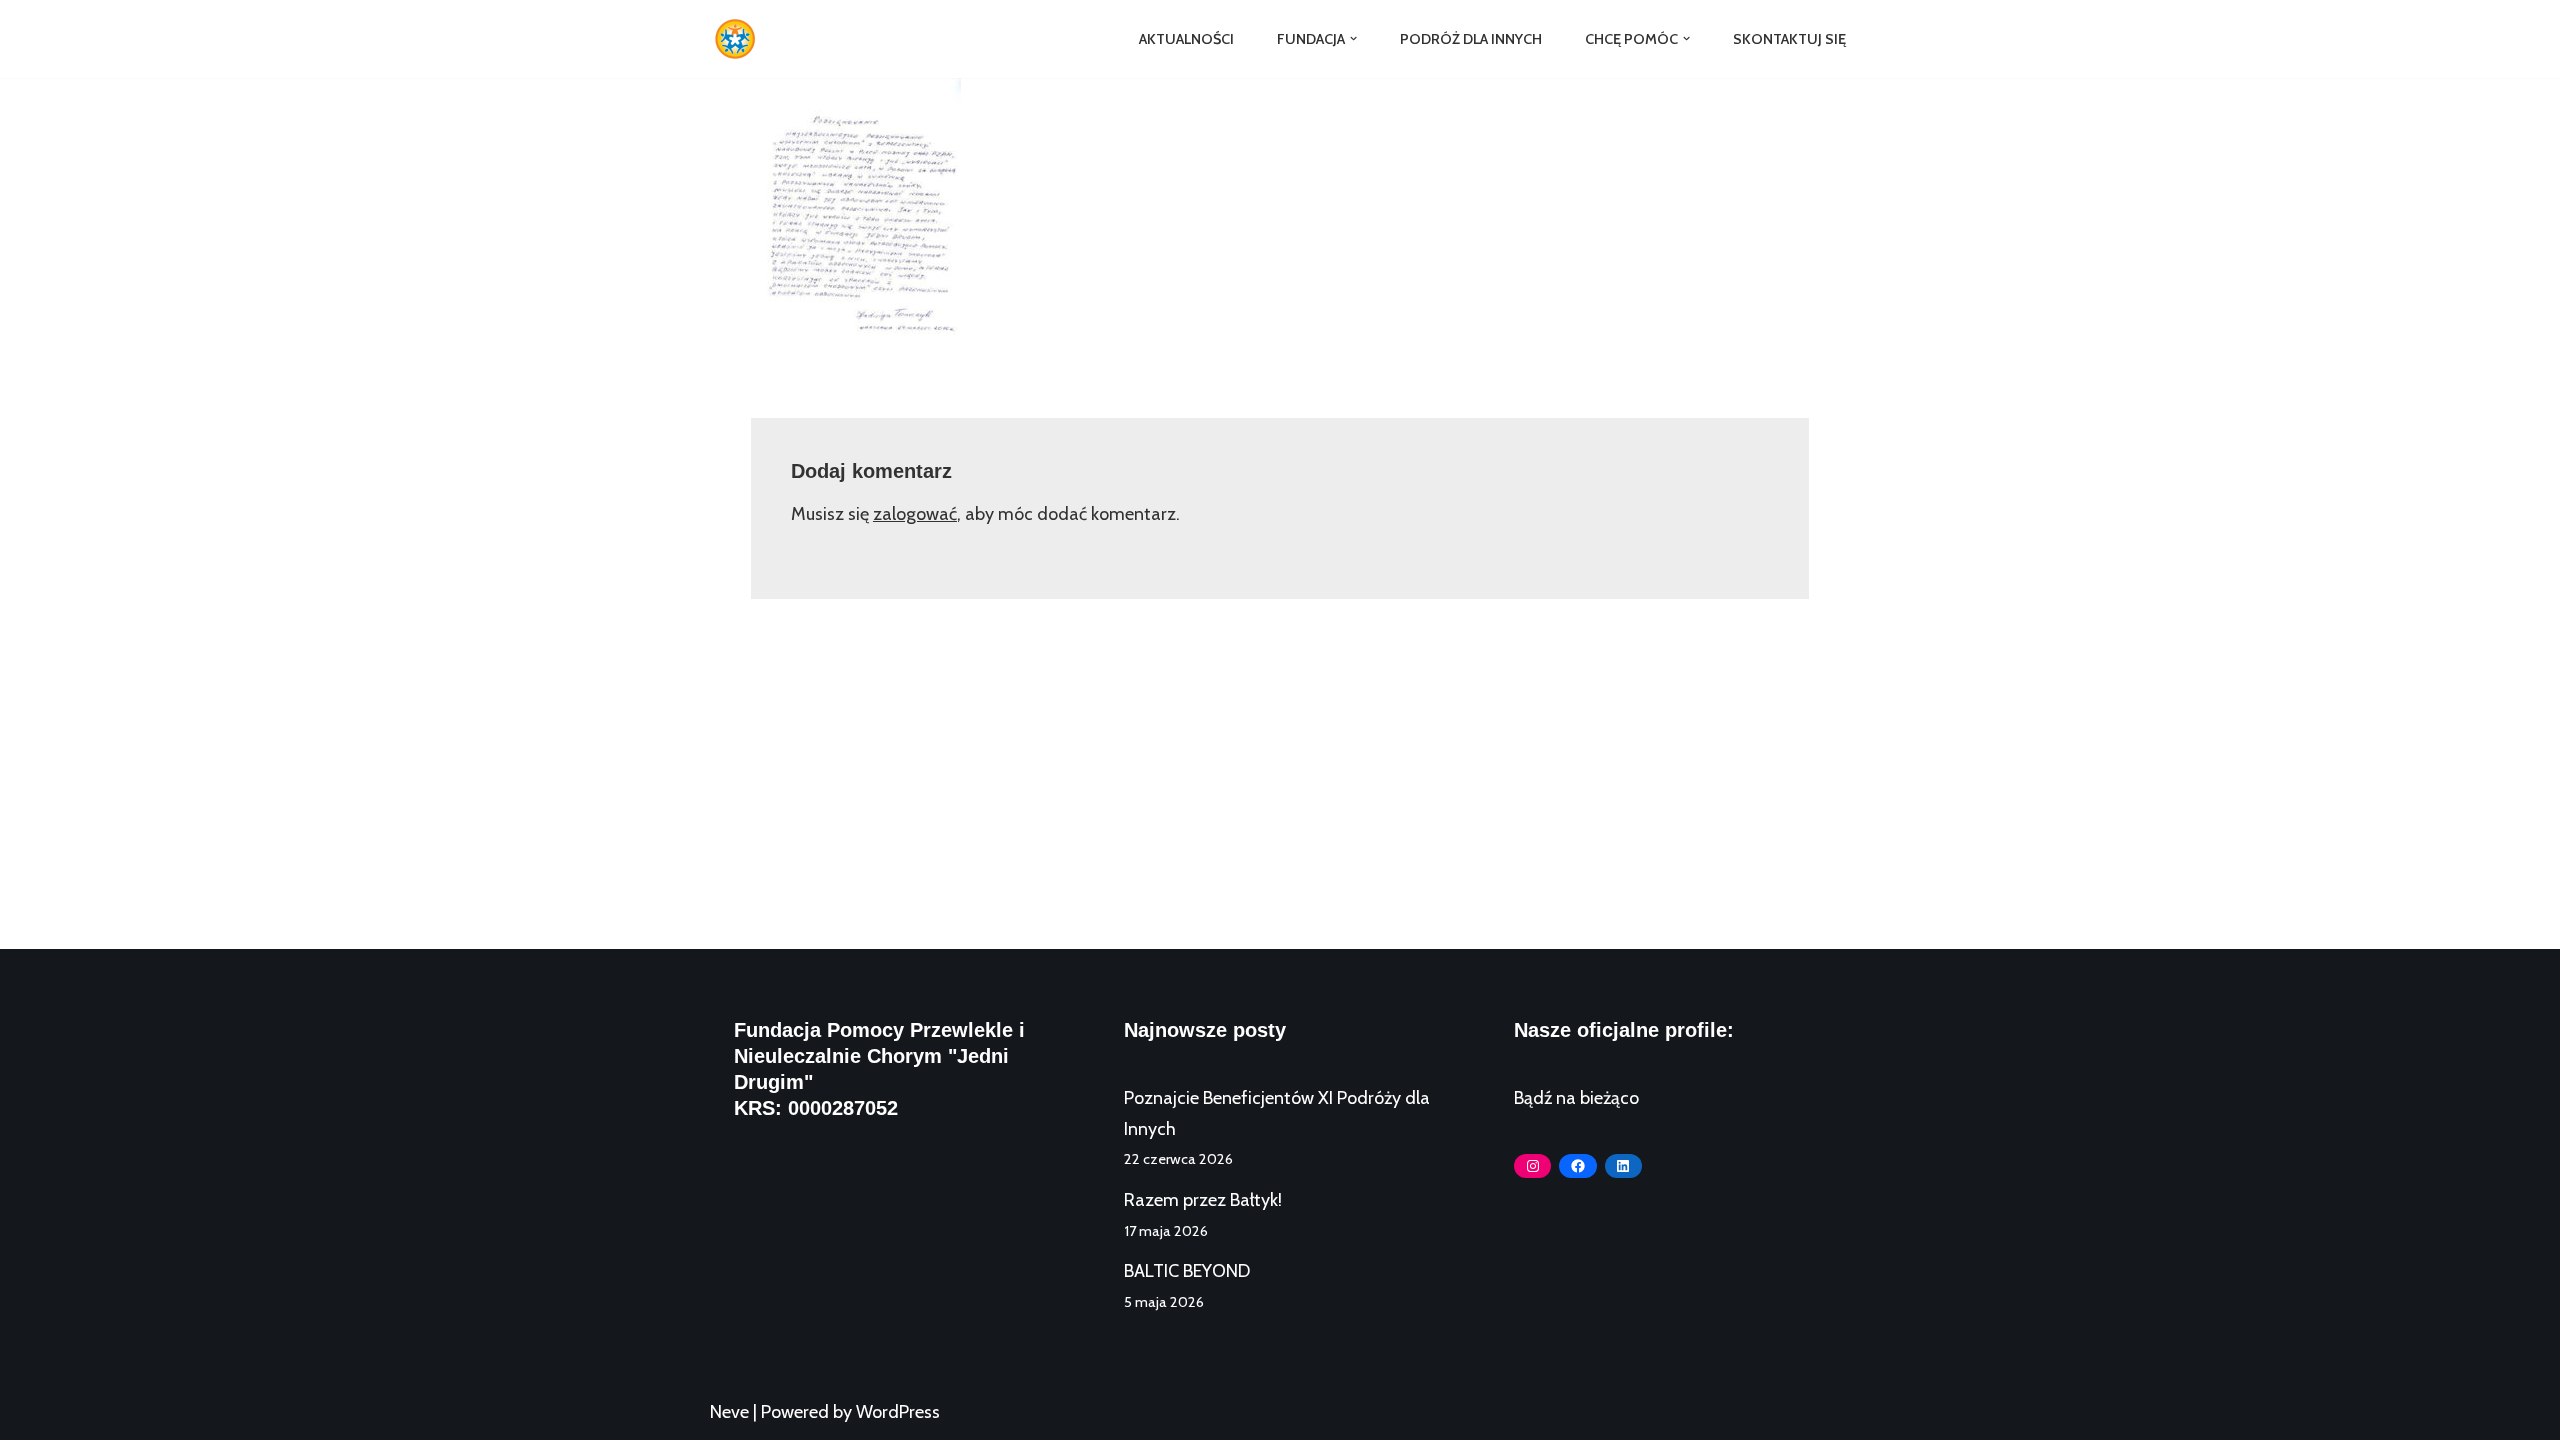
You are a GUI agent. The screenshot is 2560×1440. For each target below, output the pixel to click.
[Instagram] (1532, 1166)
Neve (729, 1412)
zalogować (915, 514)
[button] (1353, 38)
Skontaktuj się (1789, 39)
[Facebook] (1577, 1166)
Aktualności (1186, 39)
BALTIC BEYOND (1187, 1271)
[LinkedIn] (1623, 1166)
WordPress (898, 1412)
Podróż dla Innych (1471, 39)
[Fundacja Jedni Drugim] (740, 39)
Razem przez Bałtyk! (1203, 1200)
